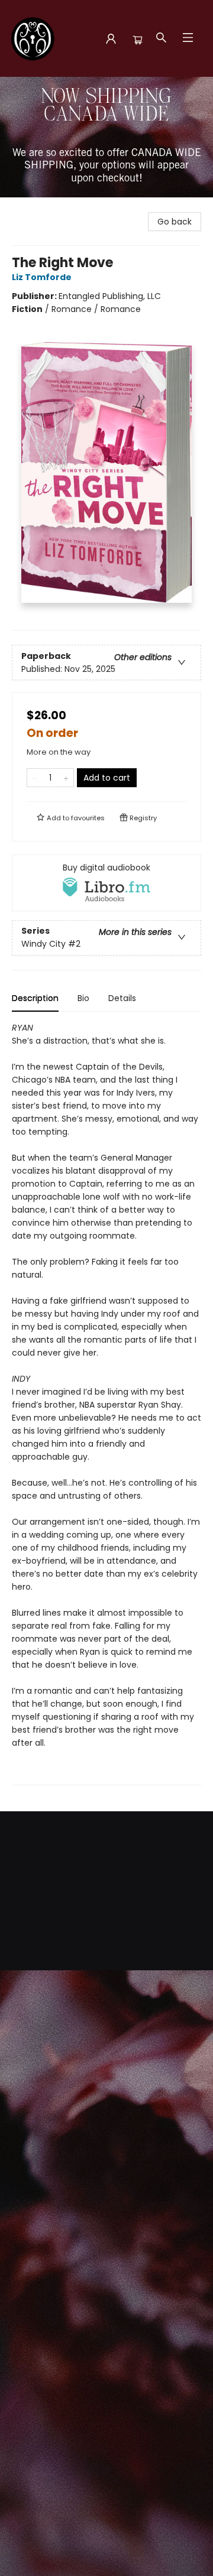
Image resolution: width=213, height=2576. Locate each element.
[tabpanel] (106, 1403)
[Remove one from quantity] (35, 778)
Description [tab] (35, 998)
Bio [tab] (83, 998)
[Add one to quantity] (66, 778)
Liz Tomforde (42, 277)
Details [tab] (122, 998)
